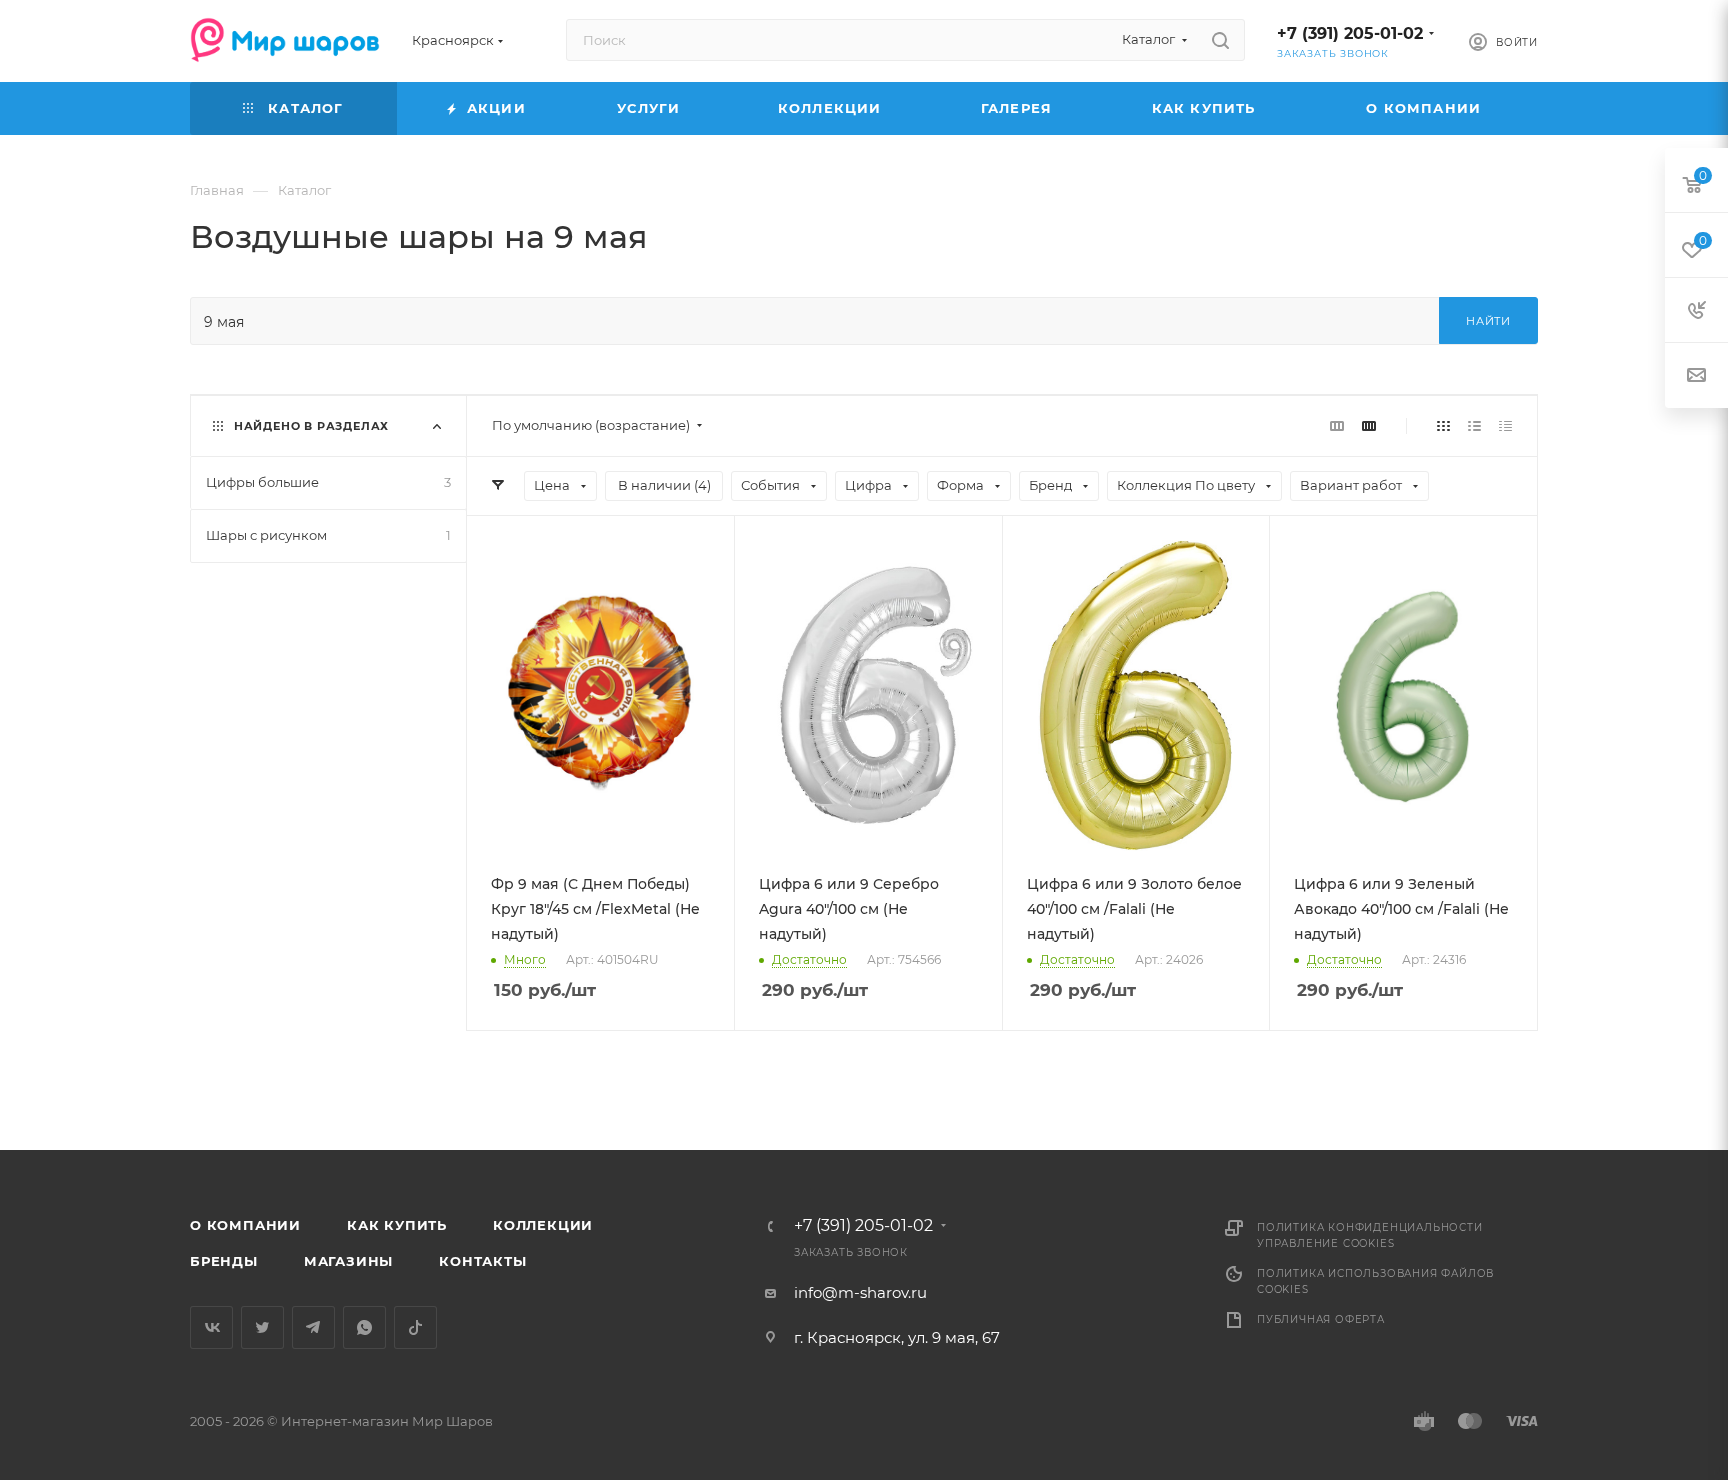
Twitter (262, 1327)
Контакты (482, 1261)
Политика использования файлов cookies (1375, 1281)
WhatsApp (364, 1327)
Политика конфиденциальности (1370, 1227)
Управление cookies (1325, 1243)
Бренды (224, 1261)
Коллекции (543, 1225)
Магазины (348, 1261)
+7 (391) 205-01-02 (1350, 33)
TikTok (415, 1327)
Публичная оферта (1321, 1319)
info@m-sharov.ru (860, 1292)
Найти (1488, 321)
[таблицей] (1505, 425)
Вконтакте (211, 1327)
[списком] (1474, 425)
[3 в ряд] (1337, 425)
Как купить (397, 1225)
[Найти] (1220, 40)
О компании (245, 1225)
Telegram (313, 1327)
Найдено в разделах (311, 426)
